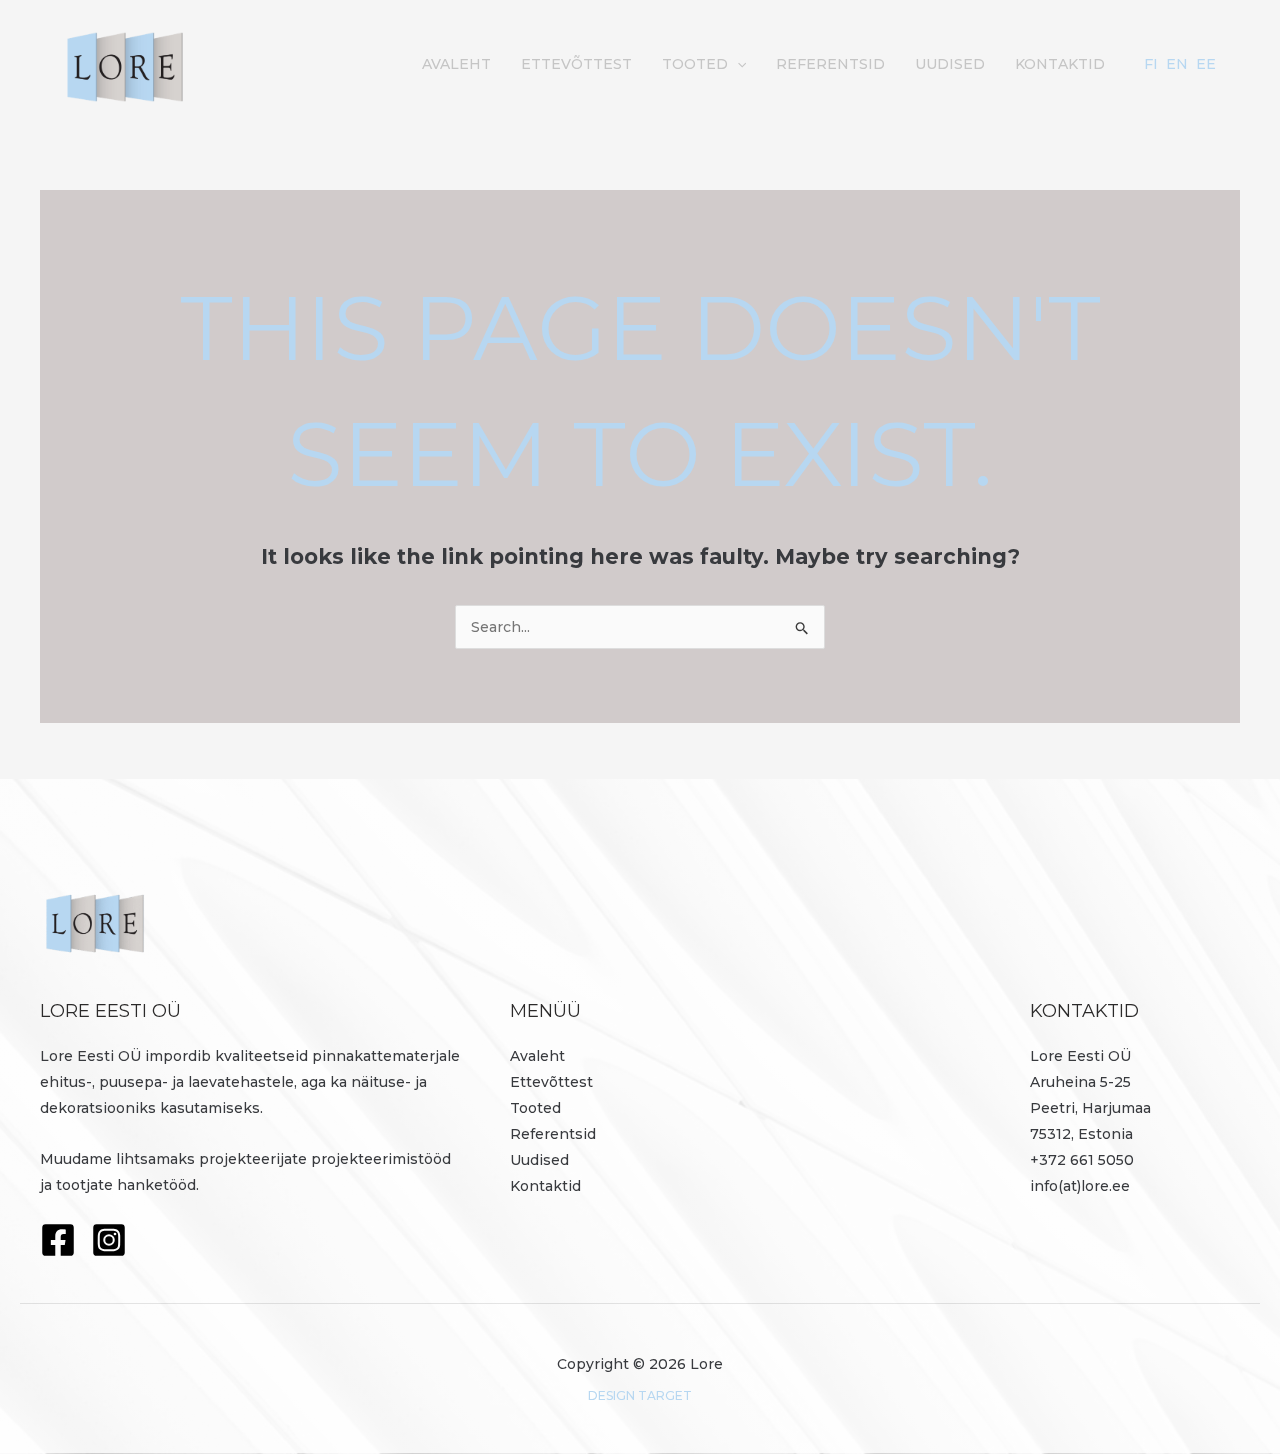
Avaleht (456, 64)
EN (1177, 64)
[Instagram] (109, 1240)
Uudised (950, 64)
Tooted (695, 64)
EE (1206, 64)
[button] (737, 64)
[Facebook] (58, 1240)
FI (1151, 64)
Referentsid (830, 64)
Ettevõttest (576, 64)
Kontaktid (1060, 64)
